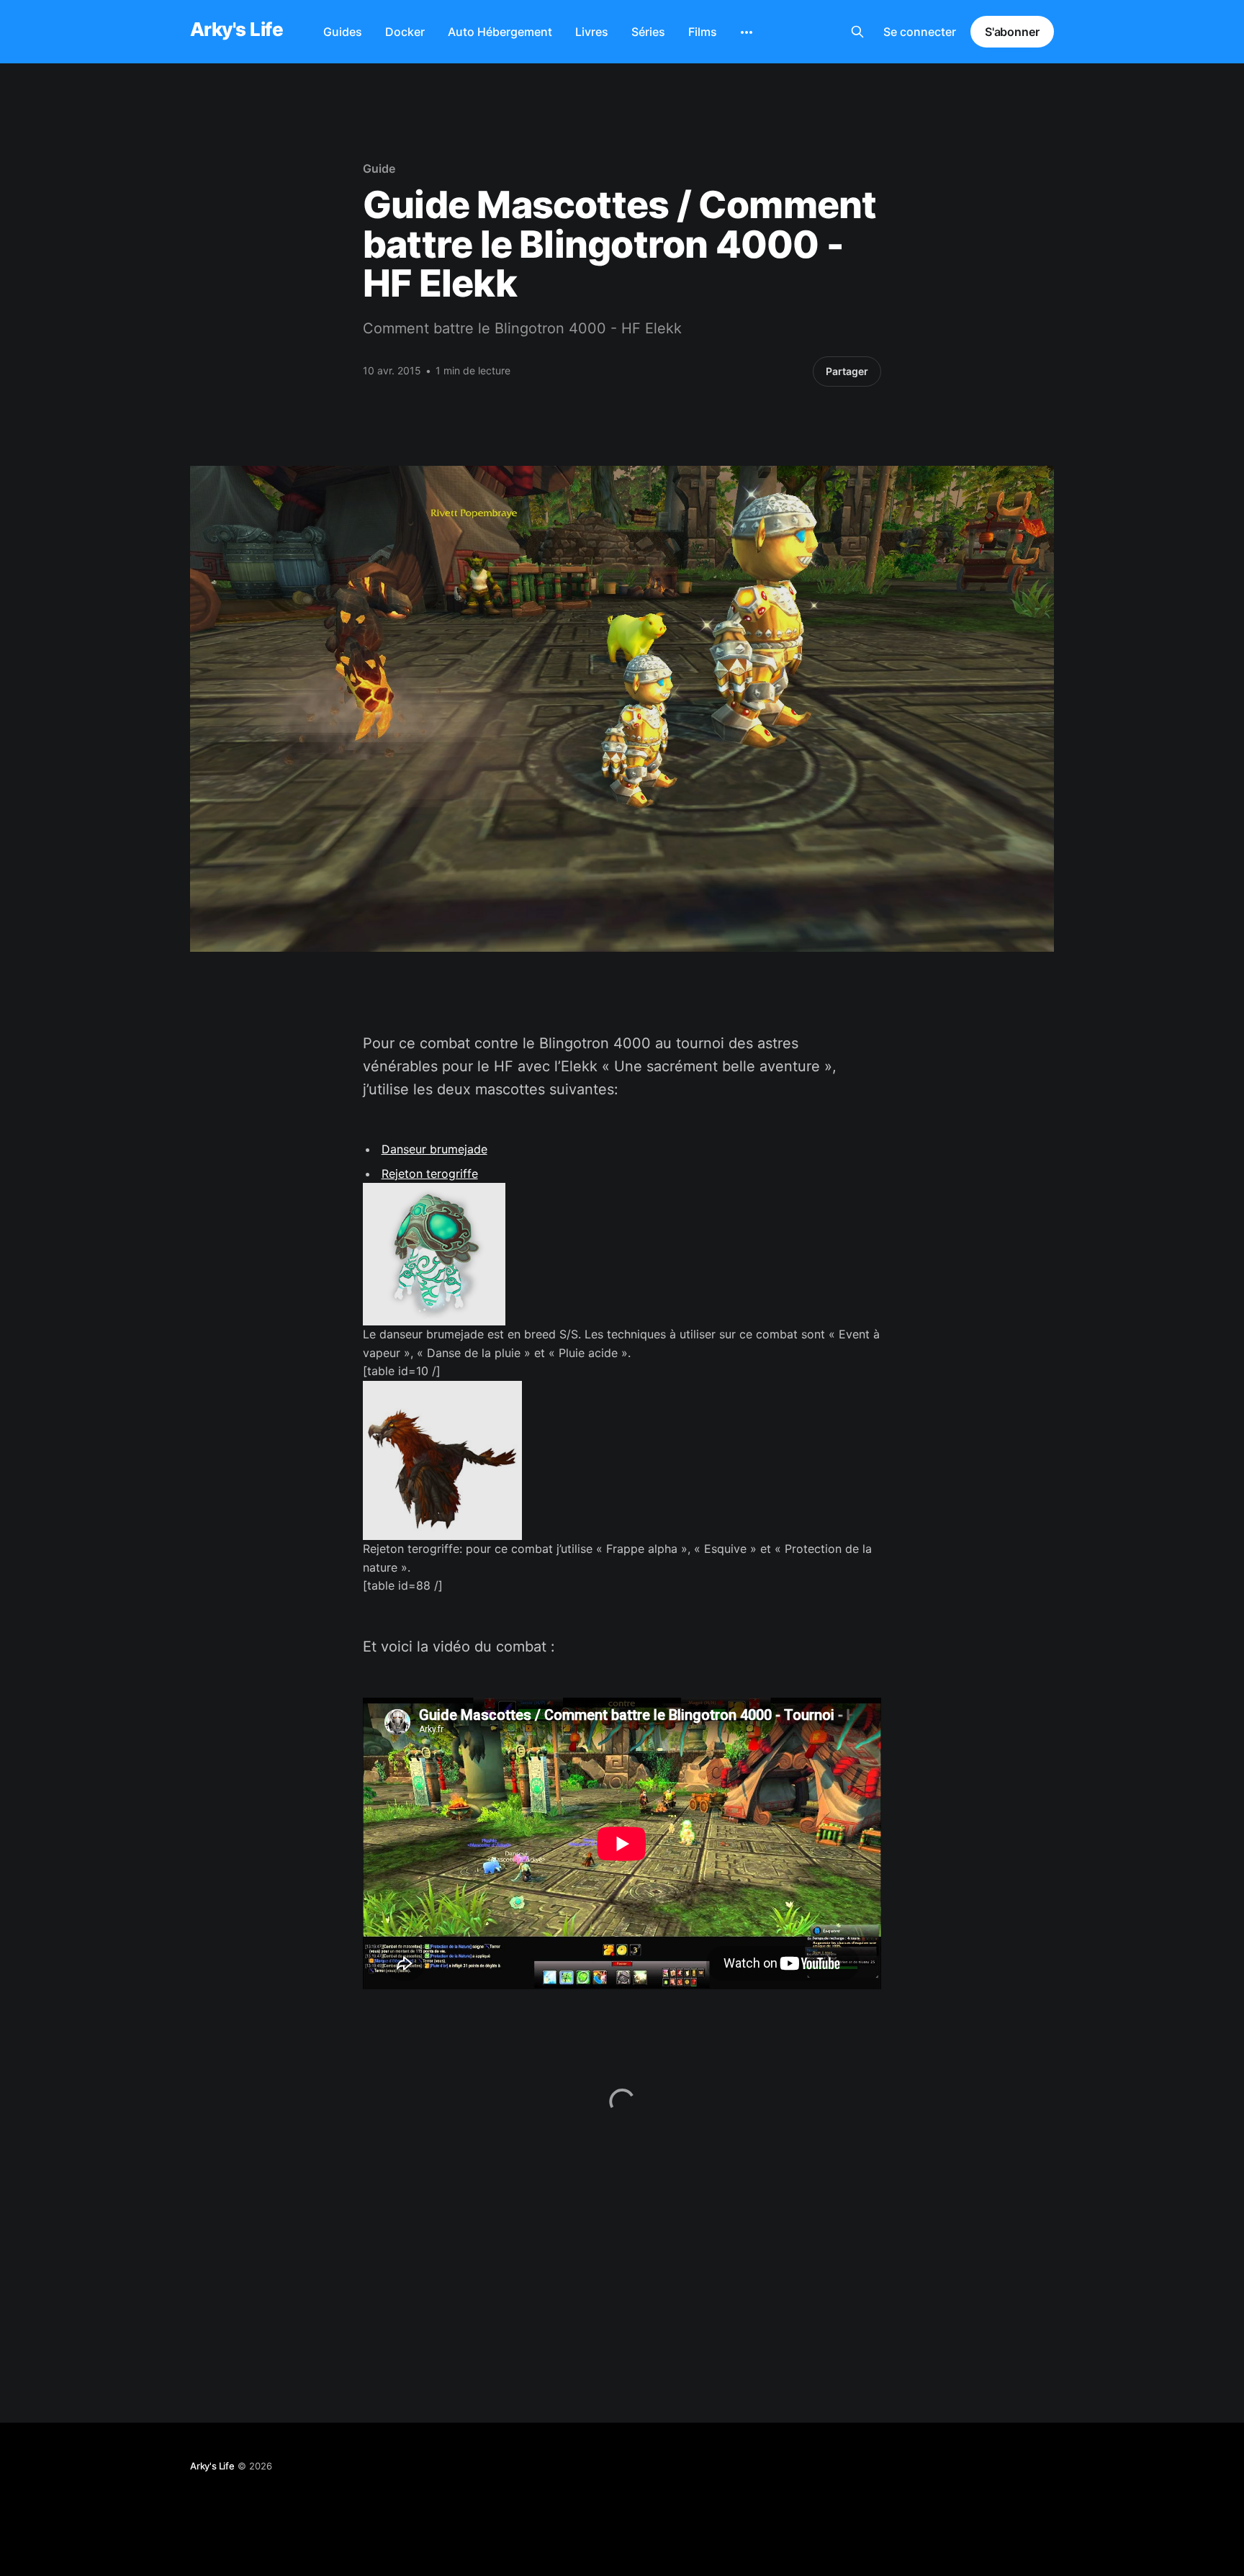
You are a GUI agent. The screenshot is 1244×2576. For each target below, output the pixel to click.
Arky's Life (236, 30)
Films (703, 32)
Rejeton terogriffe (430, 1174)
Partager (847, 371)
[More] (747, 32)
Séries (648, 32)
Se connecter (920, 32)
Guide (379, 168)
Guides (343, 32)
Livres (592, 32)
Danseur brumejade (434, 1149)
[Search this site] (857, 32)
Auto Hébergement (500, 32)
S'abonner (1012, 32)
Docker (405, 32)
